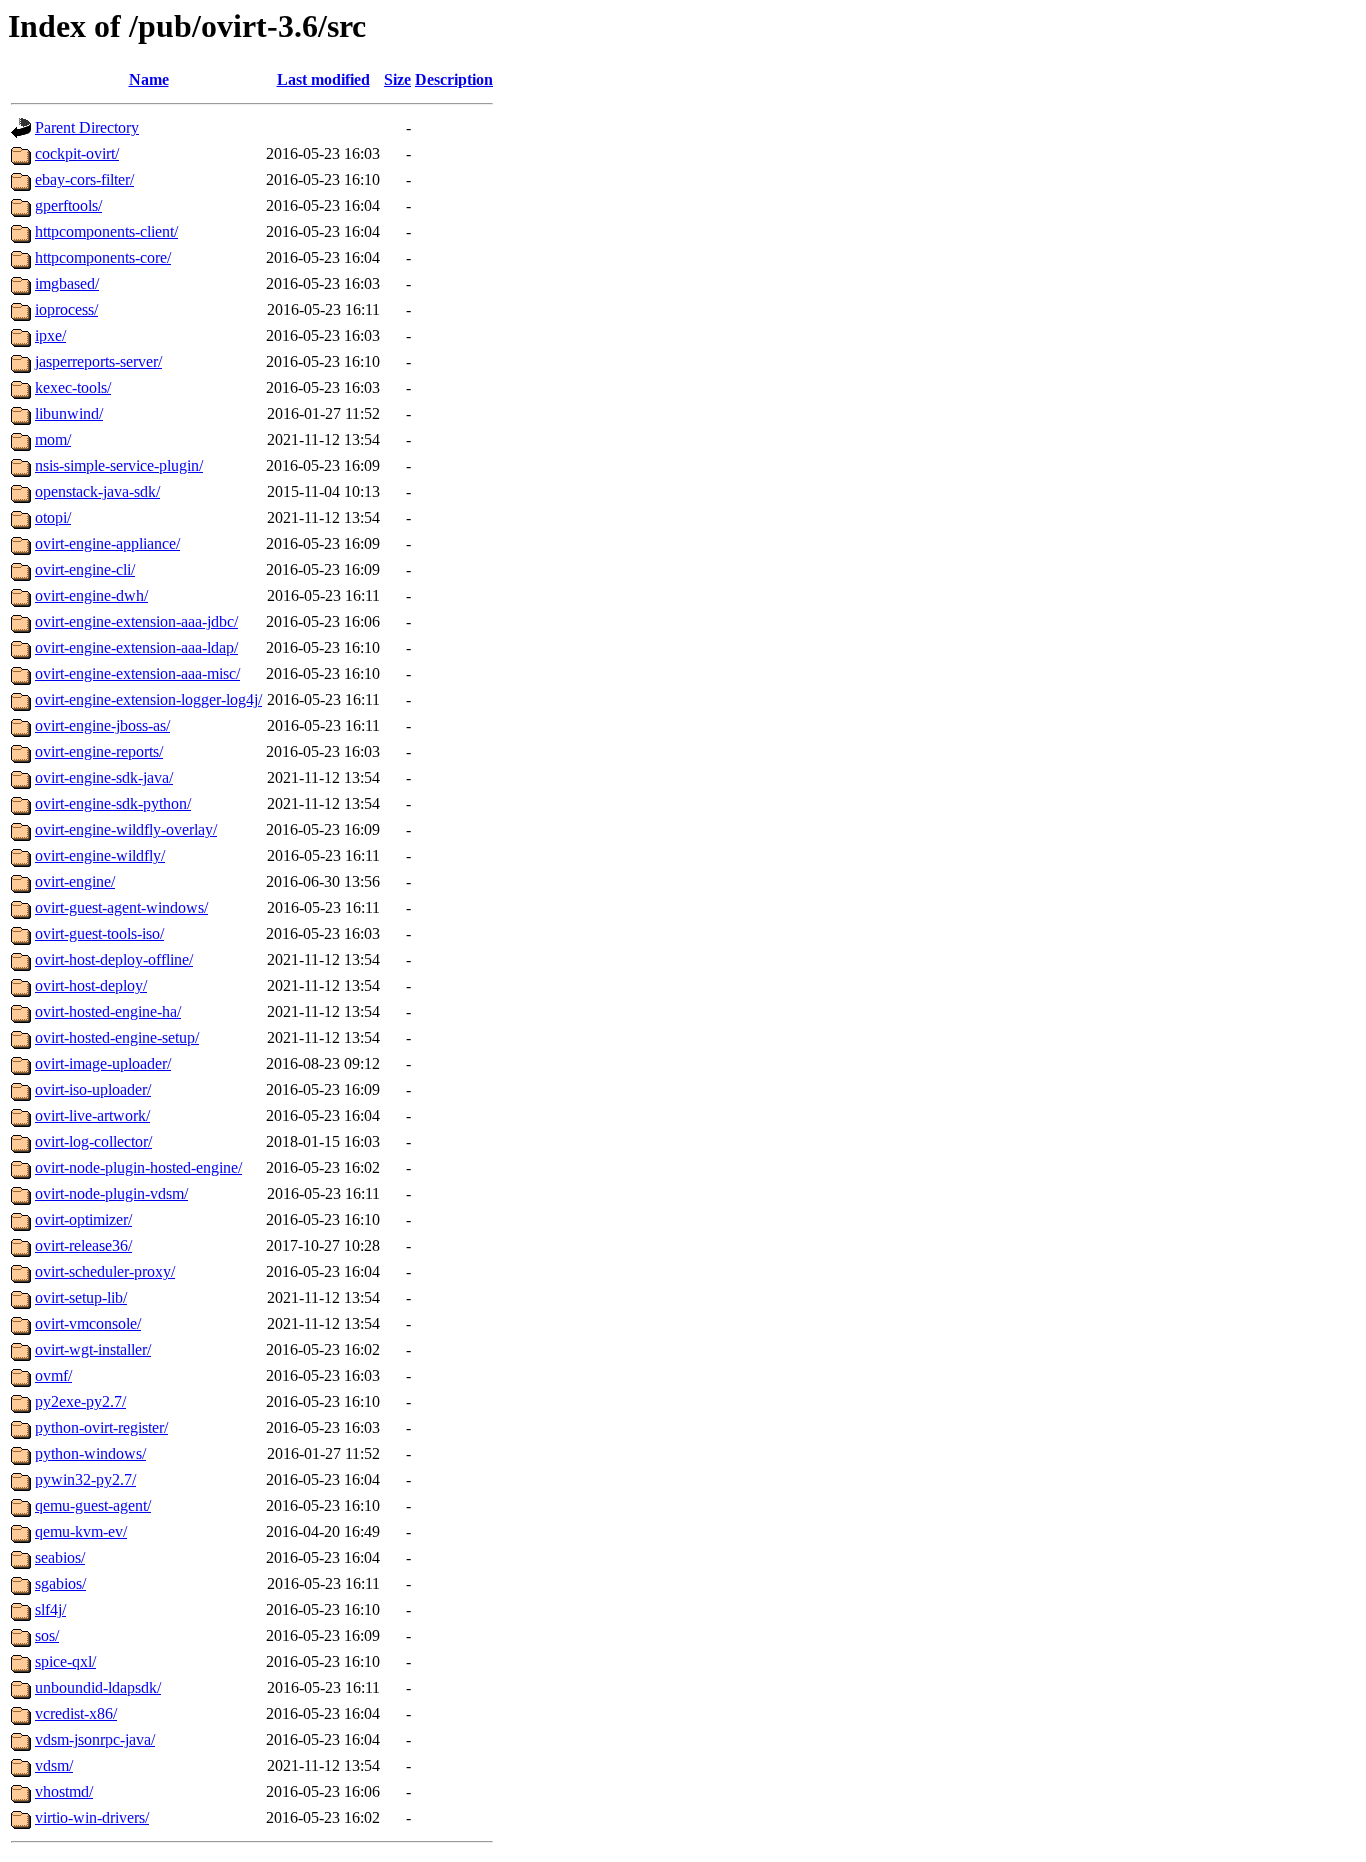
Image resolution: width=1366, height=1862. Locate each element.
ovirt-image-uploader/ (103, 1063)
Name (149, 79)
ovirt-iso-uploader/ (93, 1089)
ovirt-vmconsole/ (88, 1323)
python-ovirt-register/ (101, 1427)
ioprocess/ (66, 309)
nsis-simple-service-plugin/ (119, 465)
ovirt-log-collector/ (93, 1141)
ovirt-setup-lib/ (81, 1297)
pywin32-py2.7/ (85, 1479)
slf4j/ (50, 1609)
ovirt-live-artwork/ (92, 1115)
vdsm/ (54, 1765)
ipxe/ (50, 335)
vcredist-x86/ (76, 1713)
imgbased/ (67, 283)
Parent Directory (87, 127)
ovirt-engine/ (75, 881)
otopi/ (53, 517)
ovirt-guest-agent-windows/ (121, 907)
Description (454, 79)
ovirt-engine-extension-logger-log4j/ (148, 699)
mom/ (53, 439)
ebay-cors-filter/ (84, 179)
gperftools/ (68, 205)
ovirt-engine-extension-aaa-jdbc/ (136, 621)
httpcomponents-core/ (103, 257)
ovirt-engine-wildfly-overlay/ (126, 829)
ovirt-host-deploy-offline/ (114, 959)
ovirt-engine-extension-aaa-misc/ (137, 673)
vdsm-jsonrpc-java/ (95, 1739)
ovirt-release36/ (83, 1245)
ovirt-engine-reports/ (99, 751)
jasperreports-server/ (98, 361)
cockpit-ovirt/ (77, 153)
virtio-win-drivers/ (92, 1817)
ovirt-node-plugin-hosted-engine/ (138, 1167)
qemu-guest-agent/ (93, 1505)
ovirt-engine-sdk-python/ (113, 803)
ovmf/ (53, 1375)
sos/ (47, 1635)
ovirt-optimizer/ (83, 1219)
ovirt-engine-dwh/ (91, 595)
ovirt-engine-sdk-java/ (104, 777)
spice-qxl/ (65, 1661)
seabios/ (60, 1557)
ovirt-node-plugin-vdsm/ (111, 1193)
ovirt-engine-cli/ (85, 569)
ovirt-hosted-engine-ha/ (108, 1011)
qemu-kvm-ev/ (81, 1531)
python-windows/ (90, 1453)
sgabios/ (60, 1583)
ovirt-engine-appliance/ (107, 543)
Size (397, 79)
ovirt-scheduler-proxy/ (105, 1271)
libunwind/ (69, 413)
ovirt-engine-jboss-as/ (102, 725)
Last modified (323, 79)
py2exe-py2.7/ (80, 1401)
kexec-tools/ (73, 387)
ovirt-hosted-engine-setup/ (117, 1037)
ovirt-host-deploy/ (91, 985)
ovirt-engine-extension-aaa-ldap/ (136, 647)
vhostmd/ (64, 1791)
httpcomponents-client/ (106, 231)
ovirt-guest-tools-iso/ (99, 933)
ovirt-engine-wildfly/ (100, 855)
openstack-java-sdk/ (97, 491)
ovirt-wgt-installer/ (93, 1349)
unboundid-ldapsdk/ (98, 1687)
